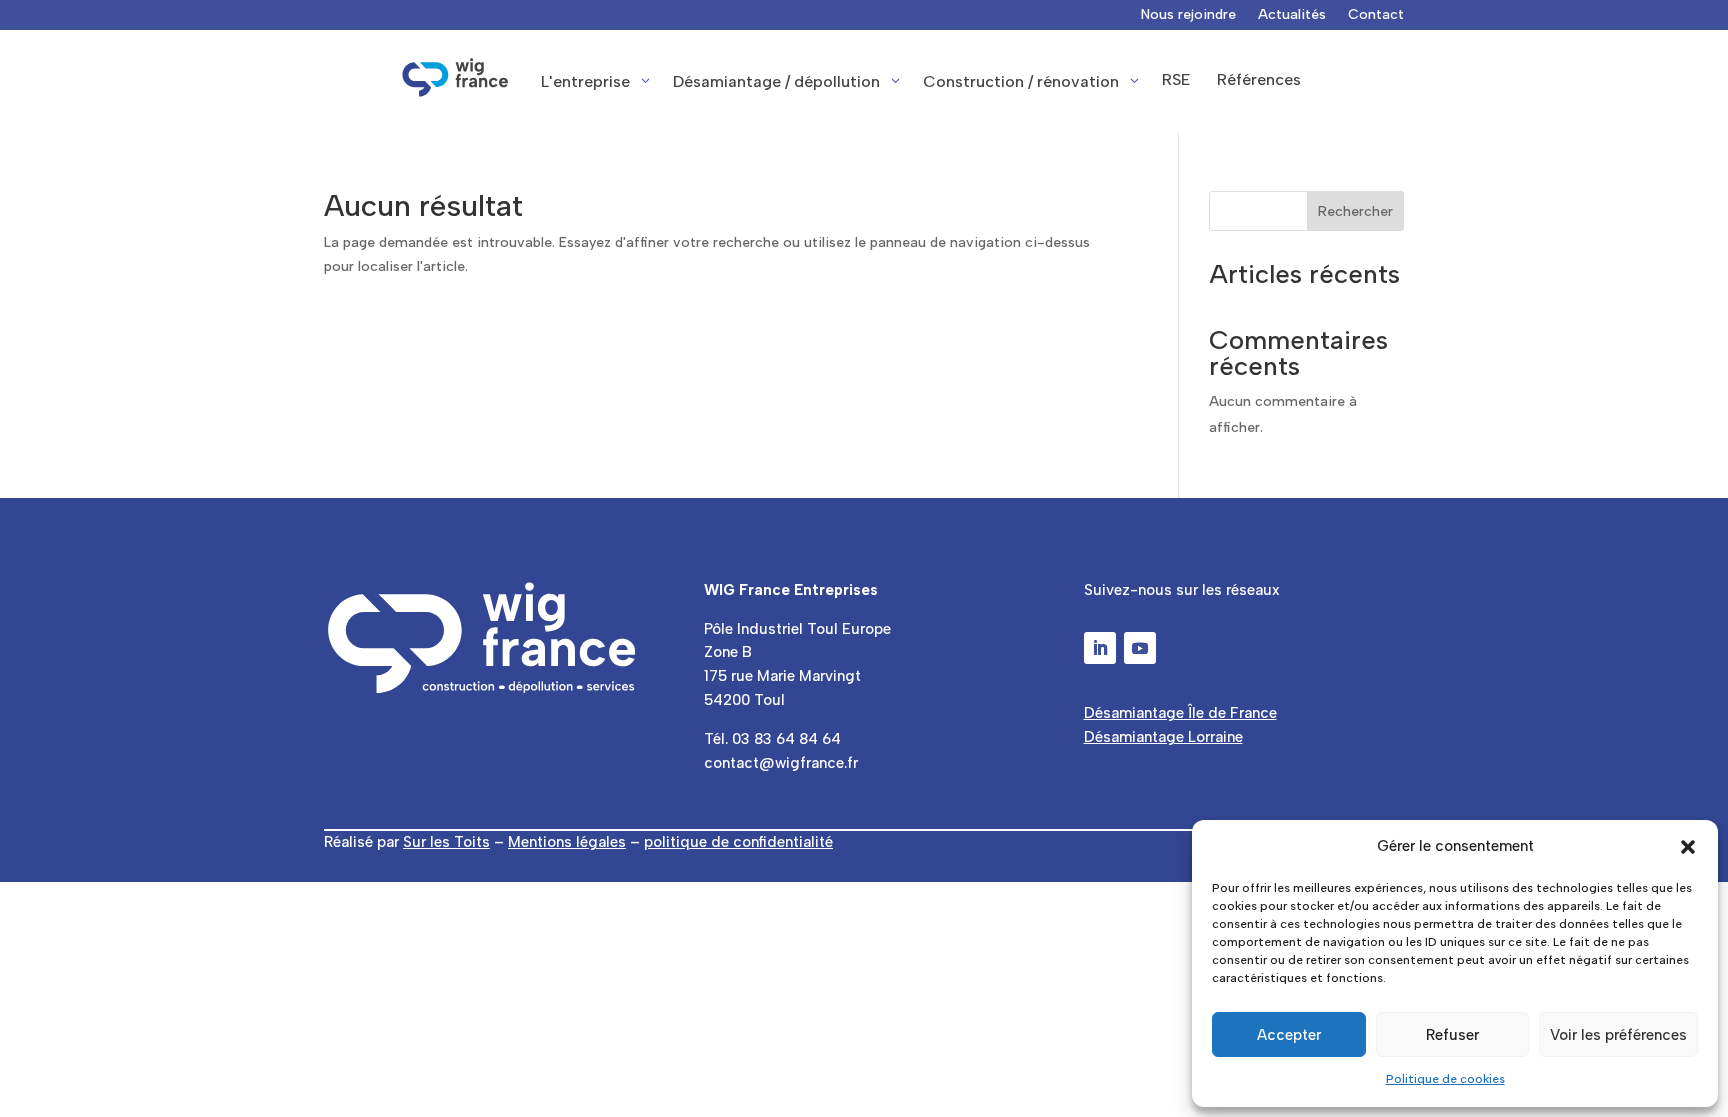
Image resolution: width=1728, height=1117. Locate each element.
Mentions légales (567, 842)
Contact (1376, 15)
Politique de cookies (1445, 1079)
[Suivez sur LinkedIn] (1100, 648)
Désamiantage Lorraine (1163, 737)
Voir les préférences (1618, 1035)
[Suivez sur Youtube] (1140, 648)
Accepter (1289, 1035)
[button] (1688, 847)
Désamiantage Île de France (1180, 713)
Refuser (1452, 1035)
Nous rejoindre (1188, 15)
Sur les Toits (446, 842)
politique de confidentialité (738, 842)
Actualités (1292, 15)
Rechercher (1355, 211)
